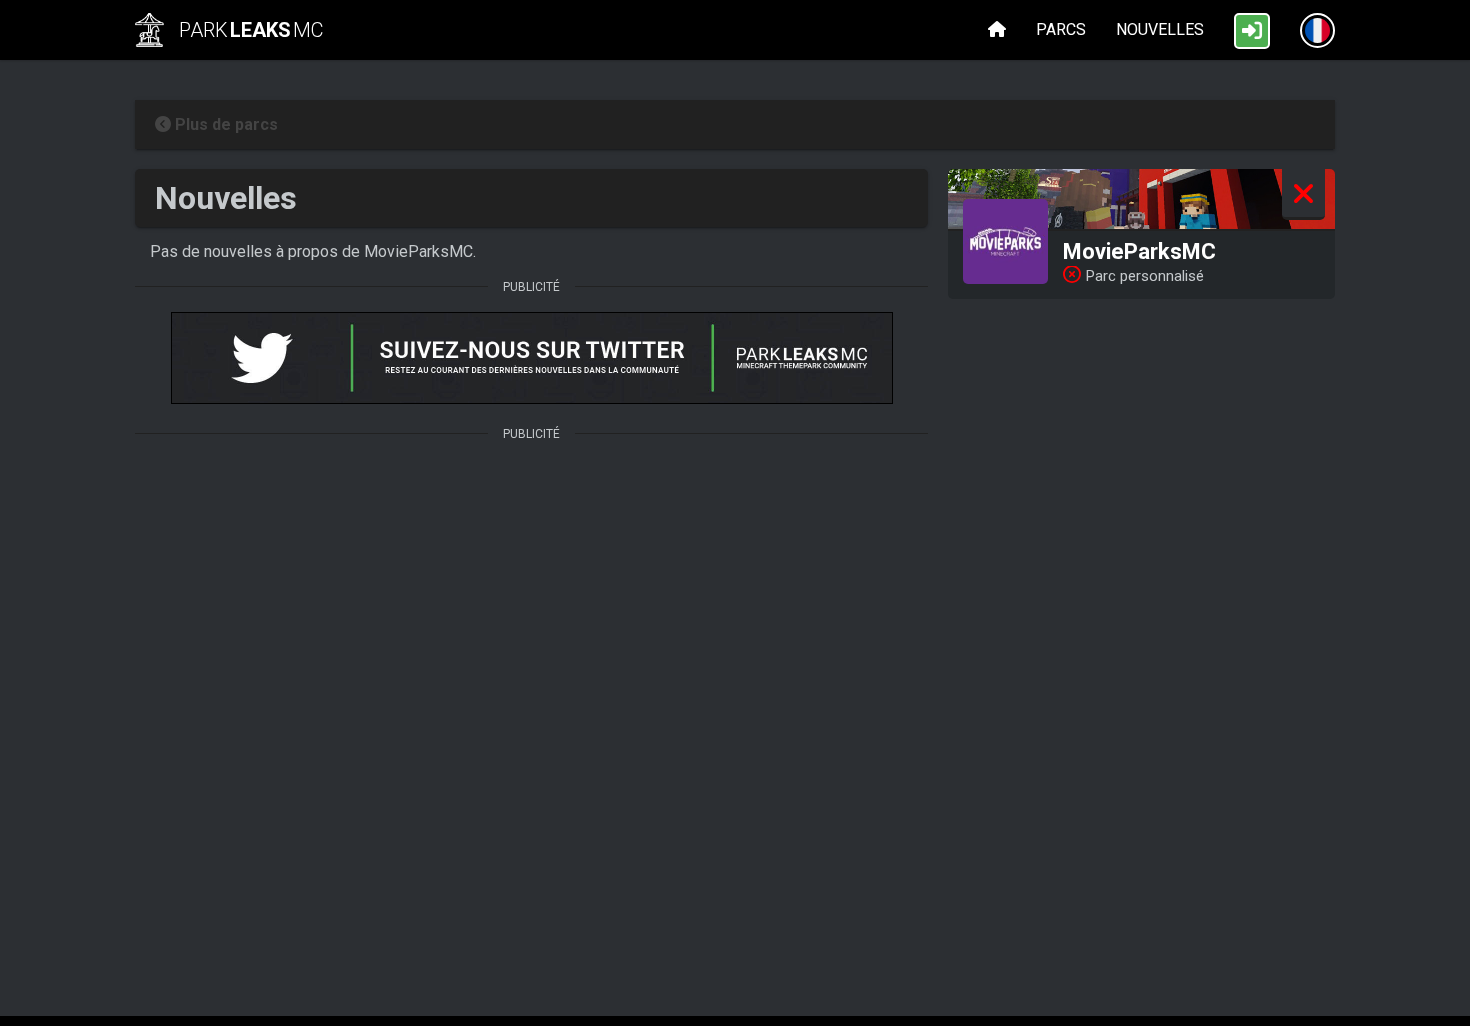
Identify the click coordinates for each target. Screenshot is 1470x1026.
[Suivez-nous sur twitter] (531, 360)
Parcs (1061, 29)
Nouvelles (1160, 29)
